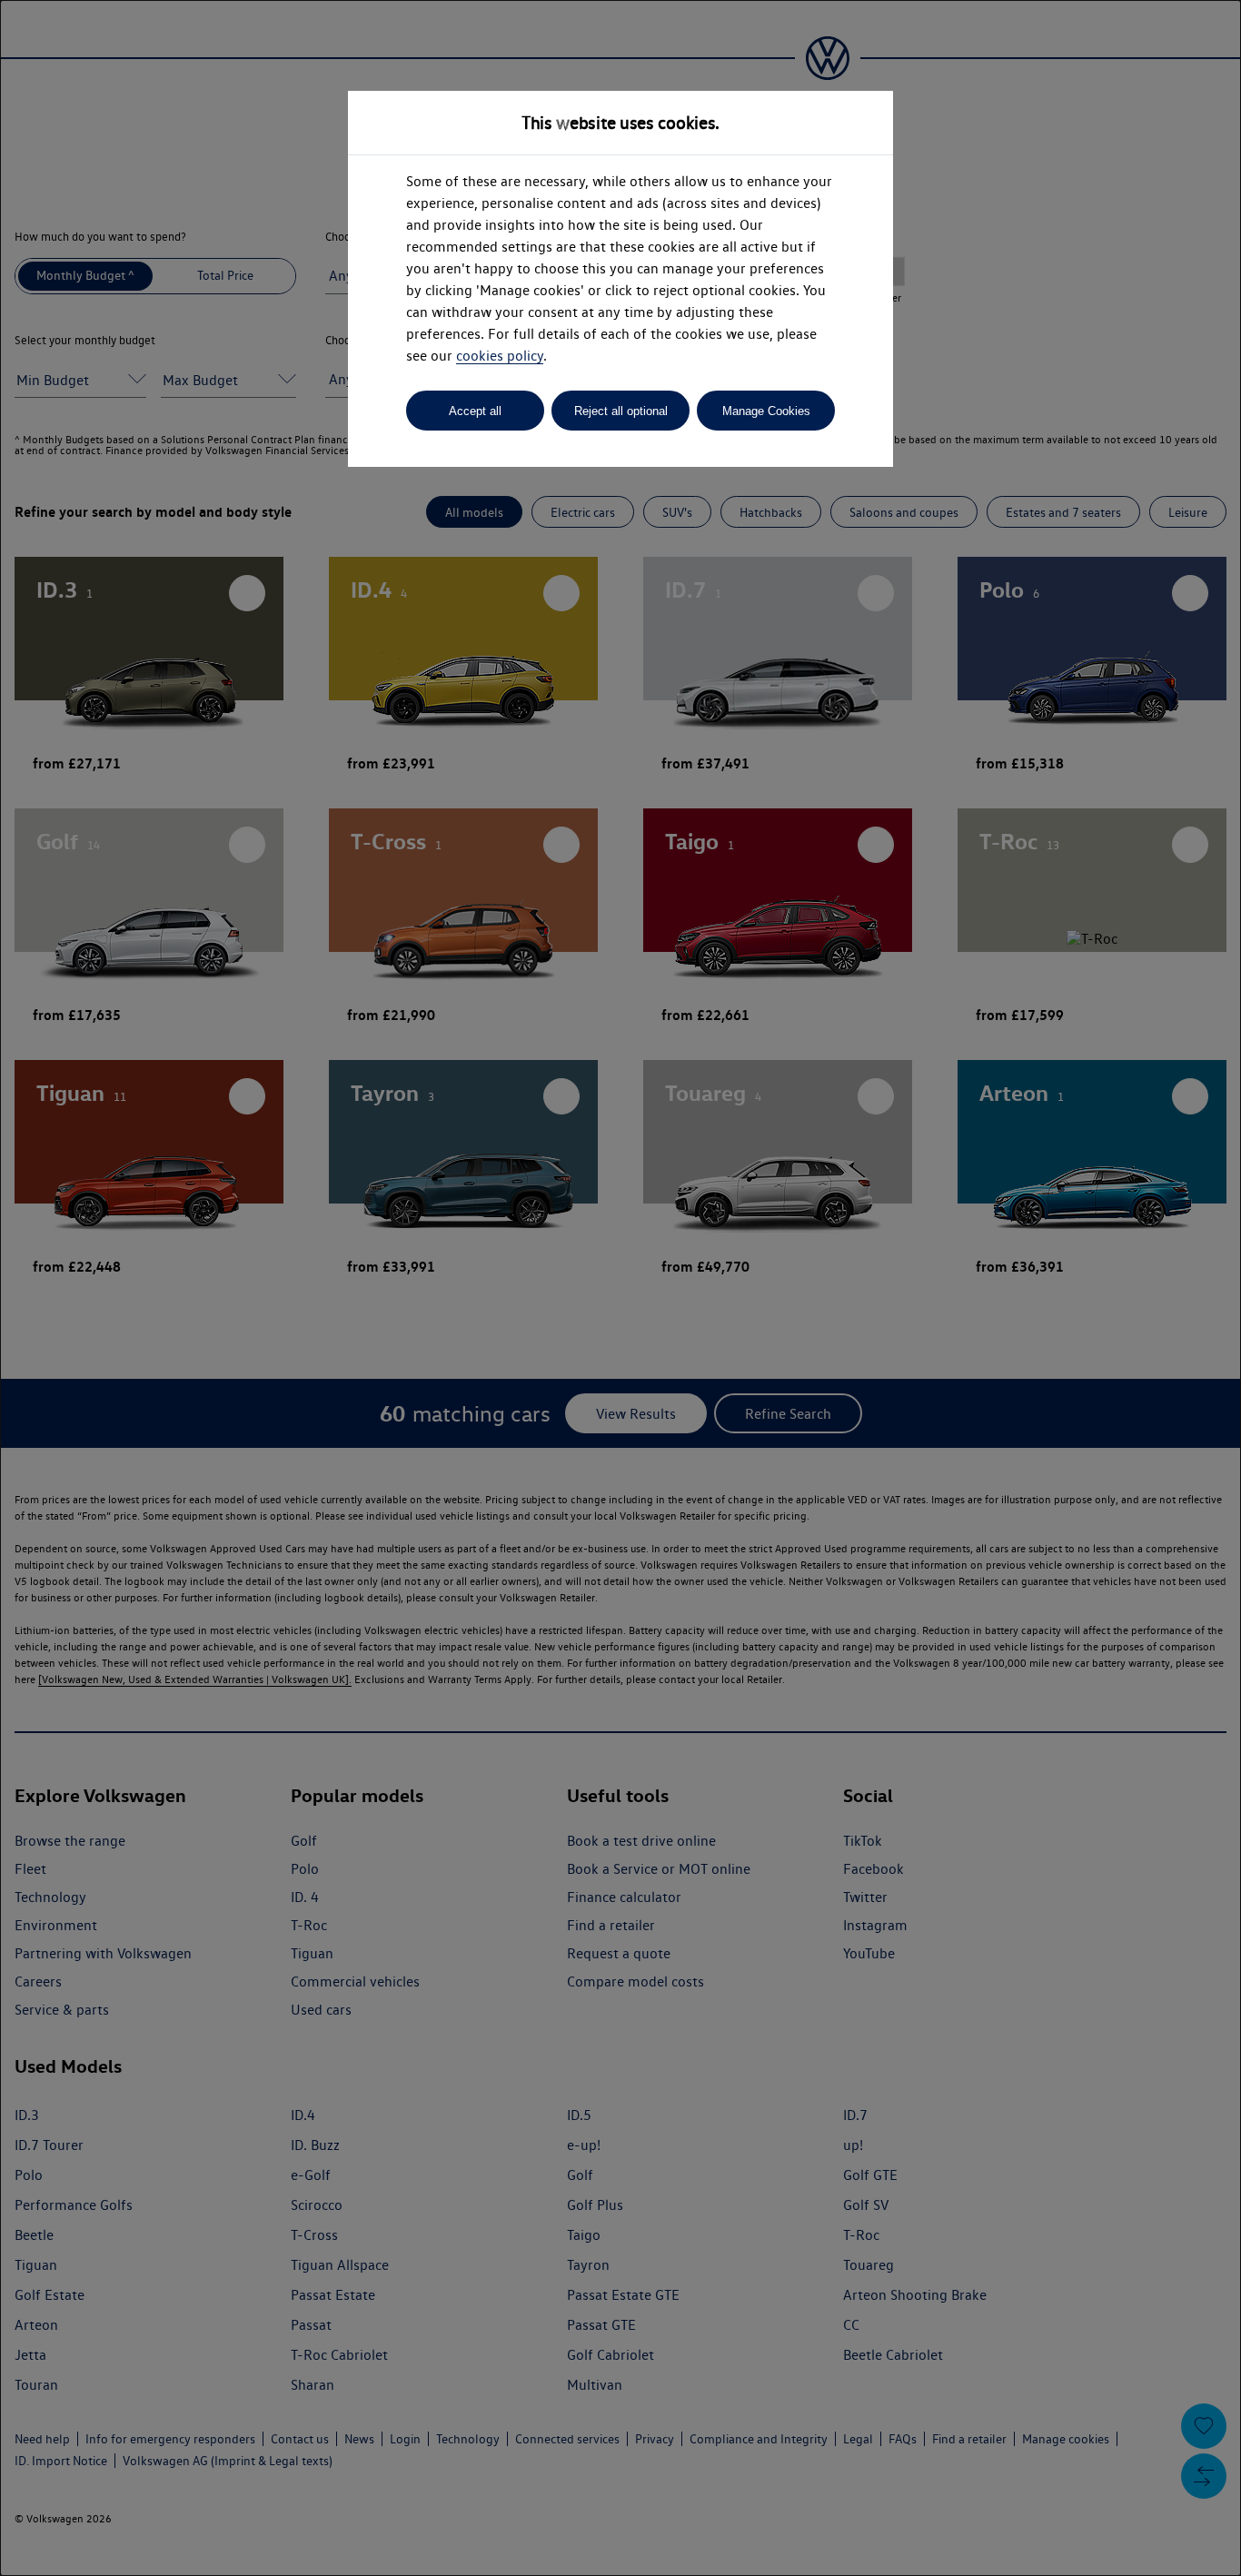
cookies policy (500, 356)
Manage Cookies (766, 411)
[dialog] (620, 1288)
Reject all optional (621, 411)
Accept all (475, 411)
